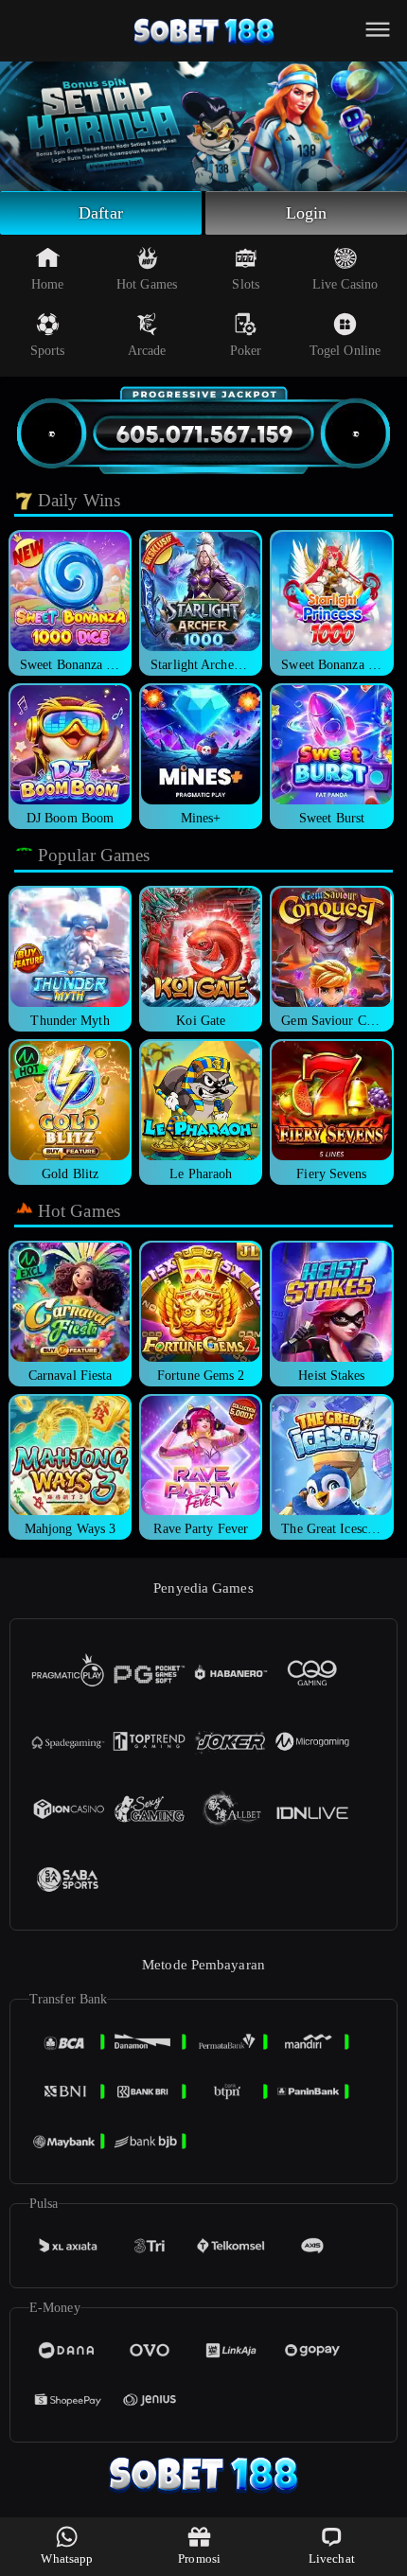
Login (307, 213)
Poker (246, 351)
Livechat (332, 2558)
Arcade (147, 351)
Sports (48, 351)
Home (47, 284)
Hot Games (147, 284)
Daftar (101, 213)
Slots (246, 284)
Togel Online (345, 351)
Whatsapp (67, 2558)
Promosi (199, 2558)
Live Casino (345, 284)
